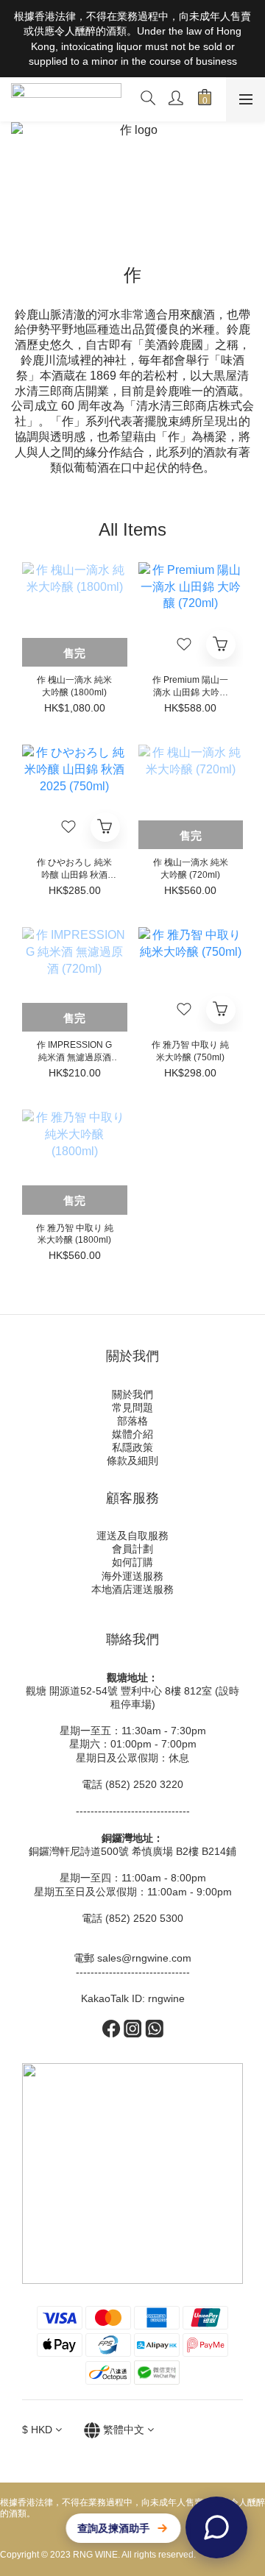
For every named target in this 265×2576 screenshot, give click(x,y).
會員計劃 (132, 1549)
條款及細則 (132, 1461)
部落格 (132, 1421)
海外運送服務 (132, 1576)
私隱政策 (132, 1447)
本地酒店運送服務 (132, 1589)
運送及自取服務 (132, 1536)
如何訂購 (132, 1562)
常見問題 (132, 1408)
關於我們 (132, 1394)
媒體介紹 (132, 1434)
